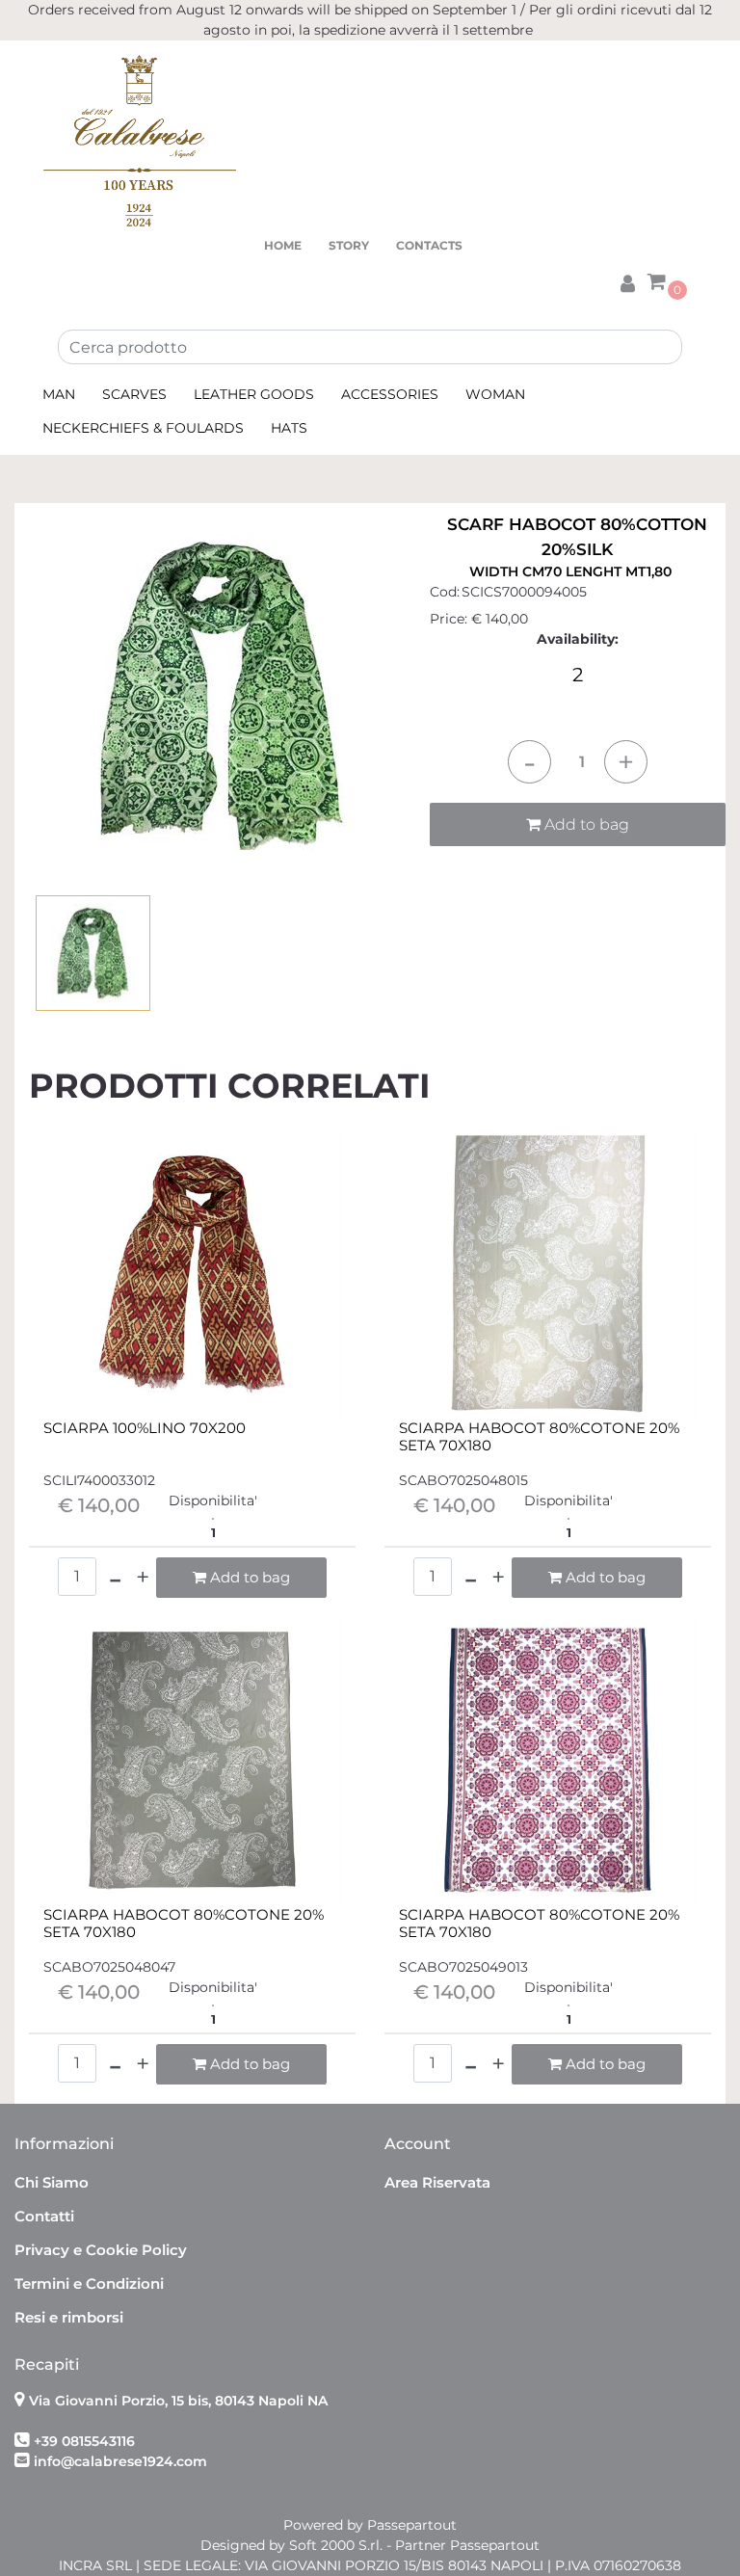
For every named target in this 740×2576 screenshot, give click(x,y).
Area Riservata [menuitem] (437, 2182)
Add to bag (585, 824)
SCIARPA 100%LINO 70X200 (145, 1428)
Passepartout (412, 2525)
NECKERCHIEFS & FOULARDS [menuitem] (143, 428)
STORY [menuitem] (349, 245)
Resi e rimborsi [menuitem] (69, 2317)
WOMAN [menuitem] (495, 394)
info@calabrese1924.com (120, 2461)
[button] (222, 695)
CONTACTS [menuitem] (429, 245)
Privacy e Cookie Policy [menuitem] (101, 2250)
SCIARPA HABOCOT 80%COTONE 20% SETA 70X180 (539, 1437)
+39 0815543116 (84, 2441)
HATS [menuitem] (289, 428)
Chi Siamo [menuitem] (52, 2182)
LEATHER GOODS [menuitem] (254, 394)
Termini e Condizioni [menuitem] (89, 2284)
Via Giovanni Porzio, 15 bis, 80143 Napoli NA (178, 2401)
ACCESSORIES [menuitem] (390, 394)
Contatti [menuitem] (44, 2216)
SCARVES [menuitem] (134, 394)
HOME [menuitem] (283, 245)
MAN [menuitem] (59, 394)
